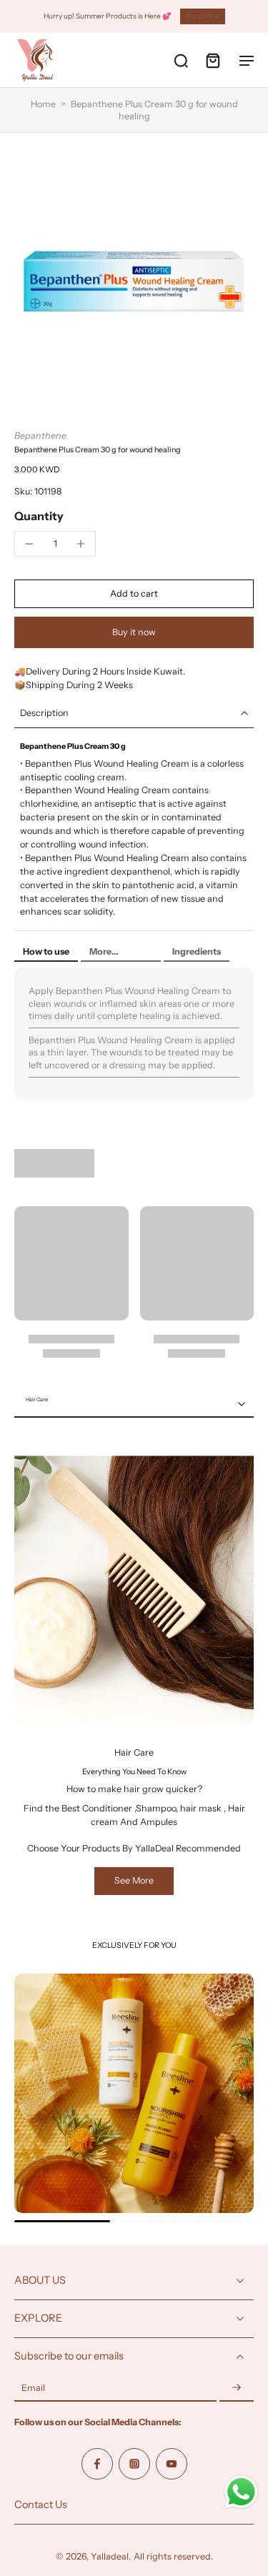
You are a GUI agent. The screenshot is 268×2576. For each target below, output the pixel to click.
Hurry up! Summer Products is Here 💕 (108, 16)
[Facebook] (97, 2463)
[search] (181, 60)
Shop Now (203, 16)
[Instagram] (134, 2463)
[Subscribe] (237, 2388)
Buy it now (134, 632)
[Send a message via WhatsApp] (241, 2492)
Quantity (39, 516)
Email (33, 2388)
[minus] (29, 544)
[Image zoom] (134, 281)
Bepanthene (40, 436)
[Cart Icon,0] (212, 60)
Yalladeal (110, 2556)
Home (43, 104)
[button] (134, 594)
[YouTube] (172, 2463)
